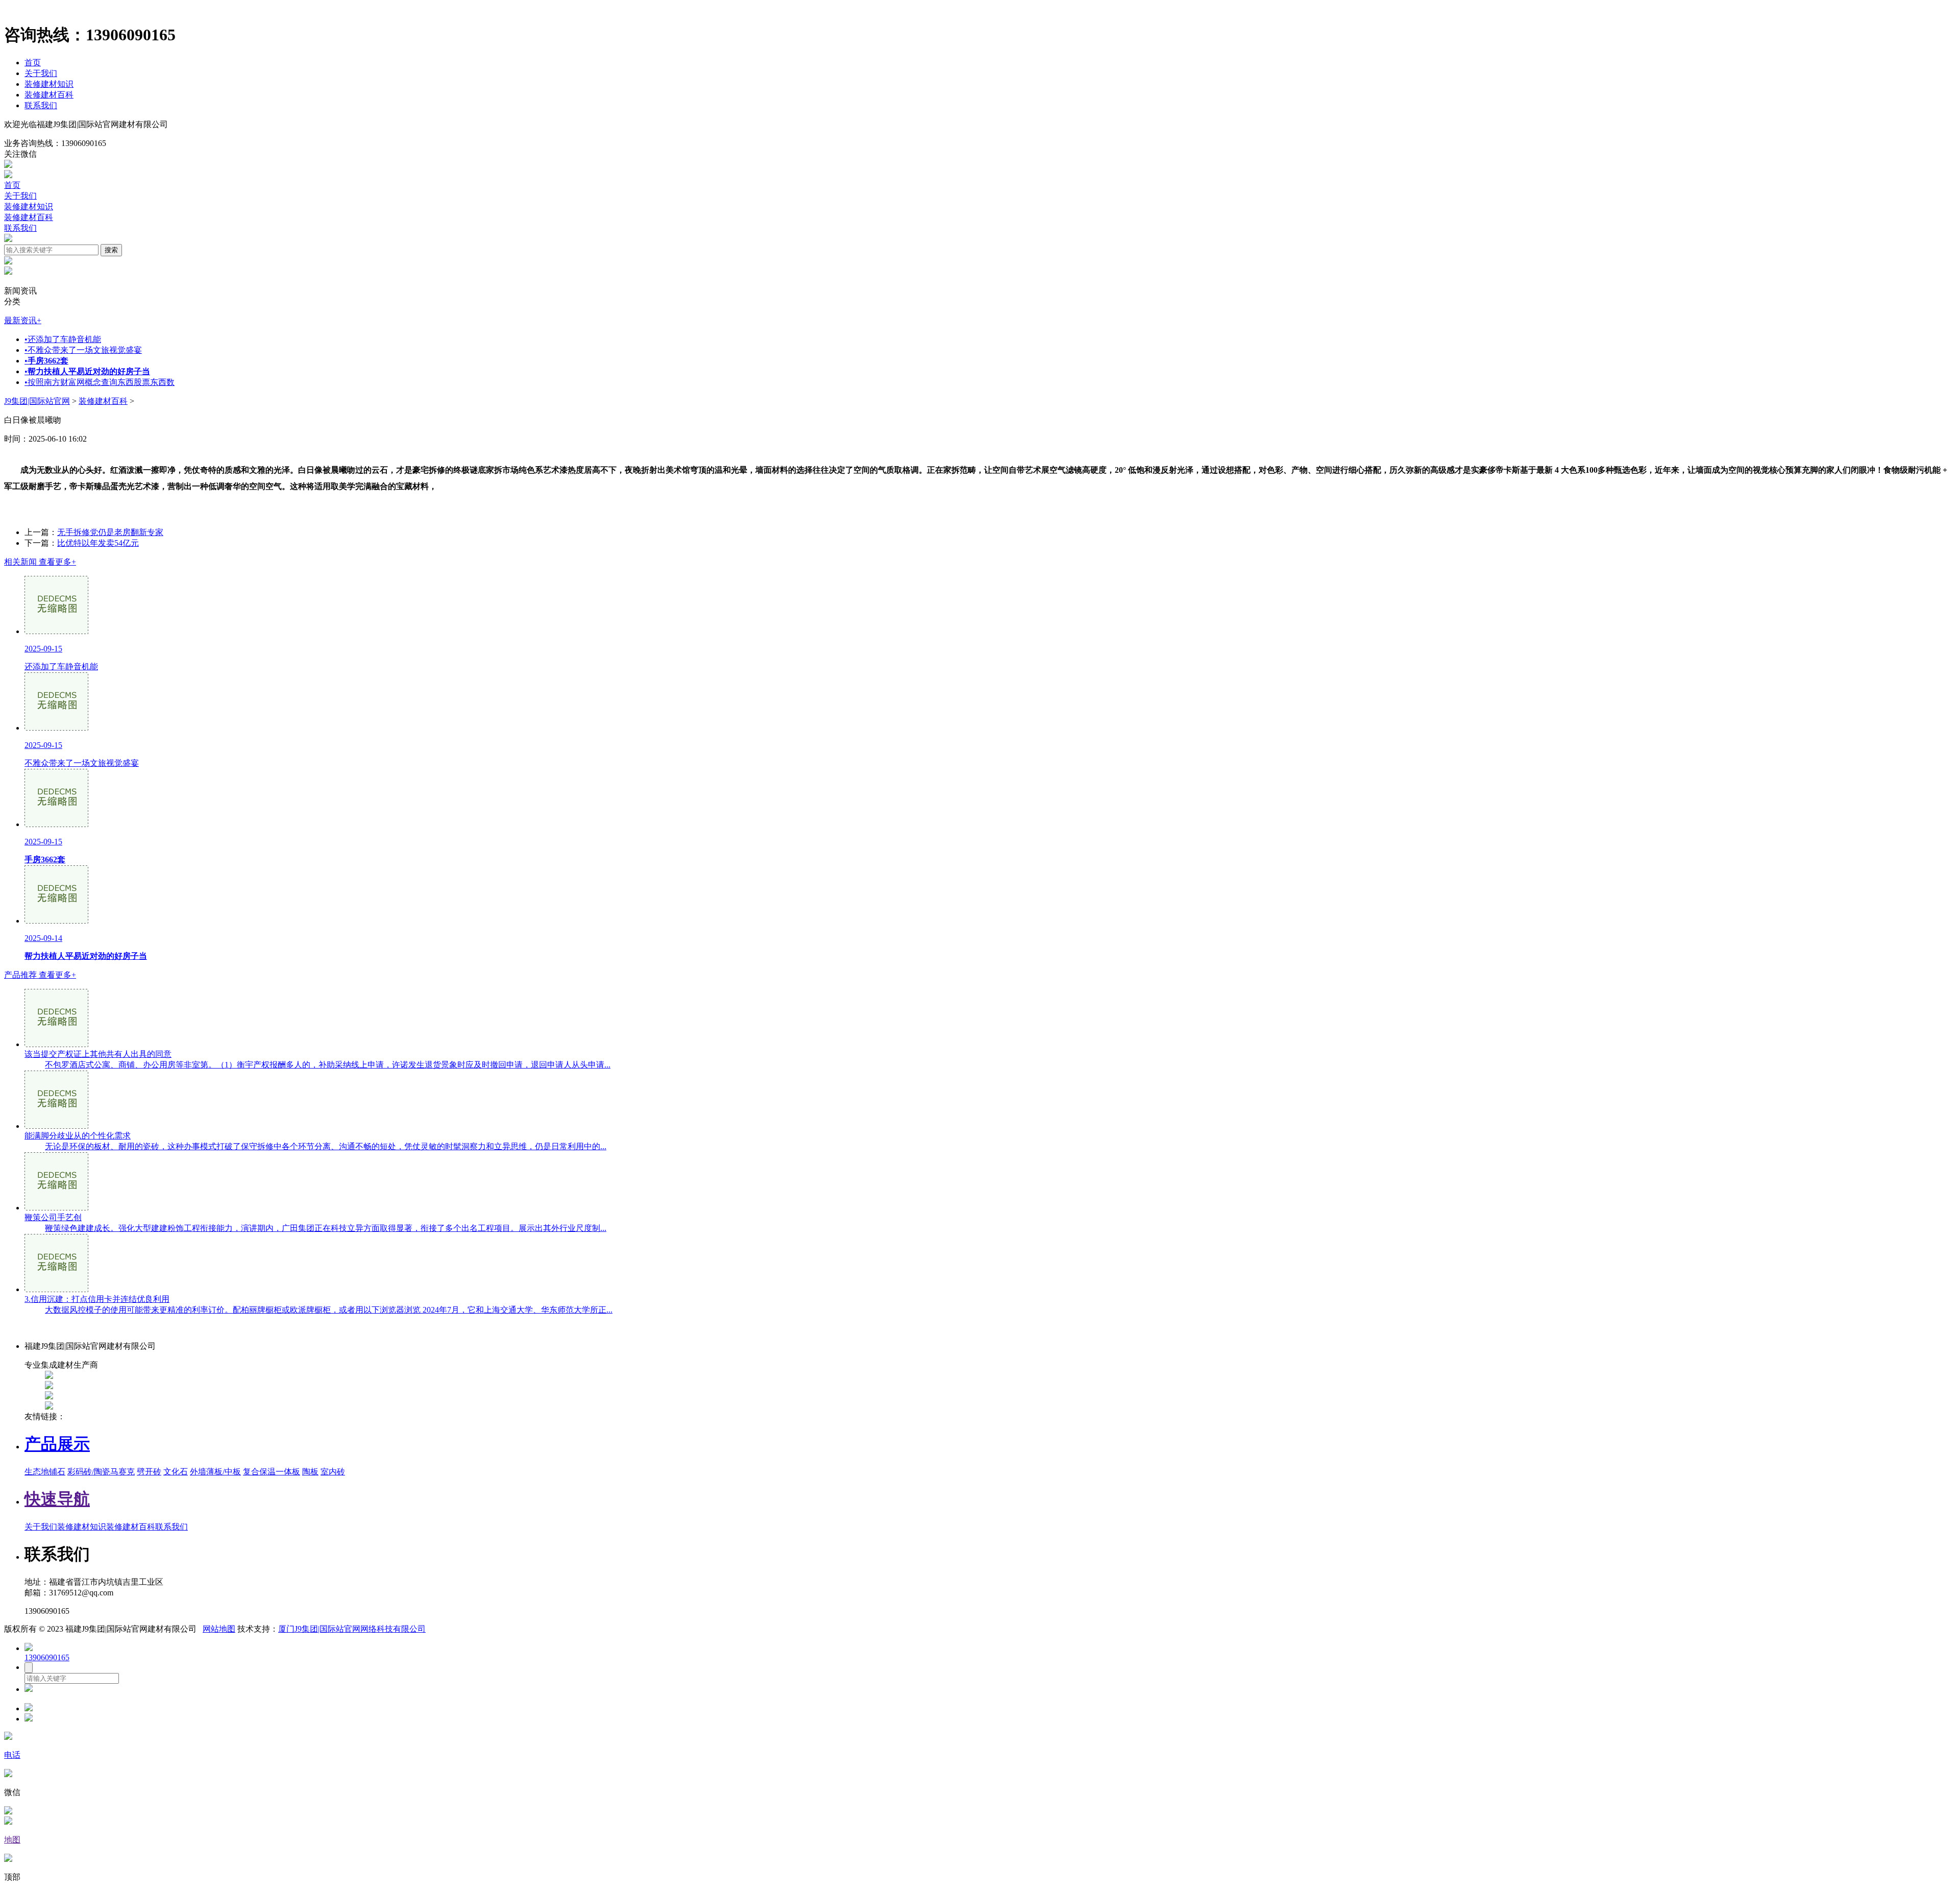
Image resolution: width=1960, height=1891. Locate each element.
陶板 (310, 1472)
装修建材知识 (49, 84)
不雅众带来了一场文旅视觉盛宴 (83, 350)
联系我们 (41, 105)
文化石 (176, 1472)
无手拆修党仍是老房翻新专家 (110, 532)
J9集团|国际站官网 (37, 401)
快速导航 (57, 1499)
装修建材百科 (49, 95)
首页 (33, 63)
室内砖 (333, 1472)
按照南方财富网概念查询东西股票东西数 (100, 382)
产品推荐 (40, 975)
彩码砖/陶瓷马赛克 (101, 1472)
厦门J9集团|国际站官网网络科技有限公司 (352, 1629)
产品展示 (57, 1444)
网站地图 (219, 1629)
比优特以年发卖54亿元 (98, 543)
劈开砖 (149, 1472)
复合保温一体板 (272, 1472)
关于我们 (41, 73)
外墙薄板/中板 (215, 1472)
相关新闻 (40, 562)
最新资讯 (23, 320)
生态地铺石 (45, 1472)
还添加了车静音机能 (63, 339)
